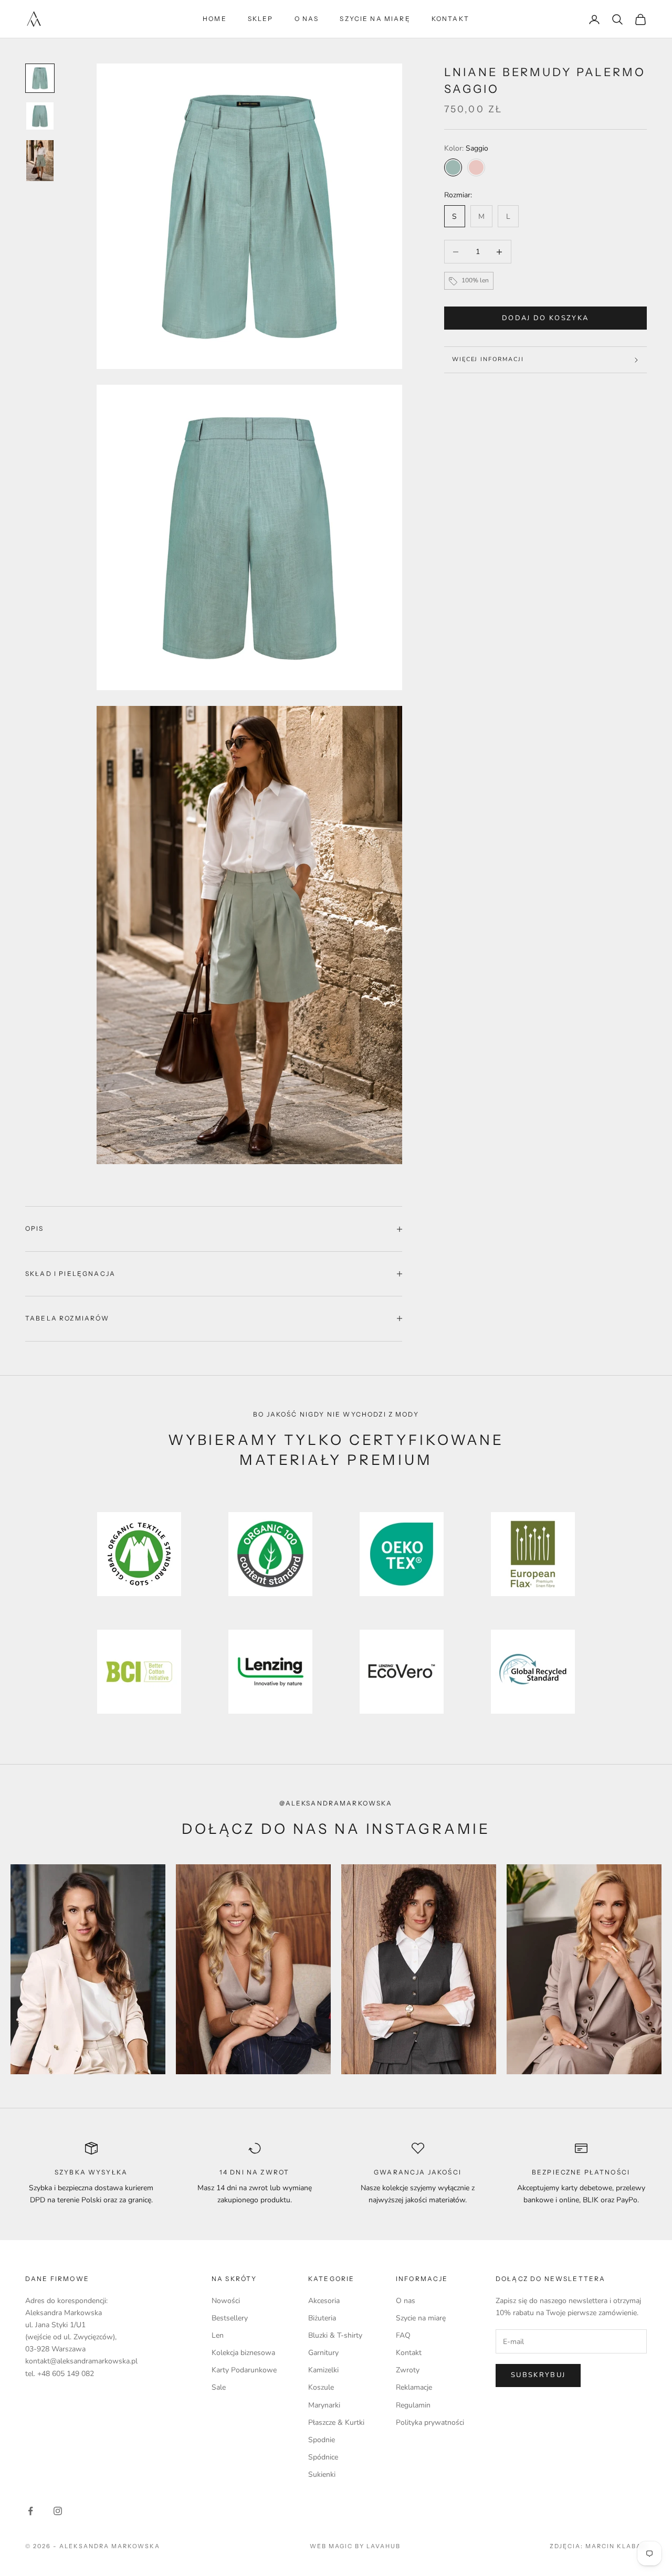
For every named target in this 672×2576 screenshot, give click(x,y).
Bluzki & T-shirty (335, 2335)
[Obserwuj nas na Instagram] (58, 2511)
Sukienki (322, 2474)
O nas (307, 19)
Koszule (321, 2387)
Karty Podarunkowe (244, 2370)
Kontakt (450, 19)
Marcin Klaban (616, 2546)
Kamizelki (323, 2370)
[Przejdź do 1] (40, 78)
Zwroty (408, 2370)
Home (215, 19)
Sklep (261, 19)
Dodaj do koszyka (545, 318)
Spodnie (322, 2440)
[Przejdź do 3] (40, 161)
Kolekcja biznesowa (243, 2353)
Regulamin (413, 2405)
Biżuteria (322, 2318)
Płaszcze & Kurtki (336, 2422)
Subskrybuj (538, 2375)
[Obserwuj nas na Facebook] (30, 2511)
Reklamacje (414, 2387)
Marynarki (324, 2405)
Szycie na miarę (375, 19)
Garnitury (323, 2353)
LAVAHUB (384, 2546)
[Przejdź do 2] (40, 116)
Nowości (226, 2301)
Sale (219, 2387)
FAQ (403, 2335)
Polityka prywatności (430, 2422)
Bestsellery (230, 2318)
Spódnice (323, 2457)
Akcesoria (324, 2301)
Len (218, 2335)
